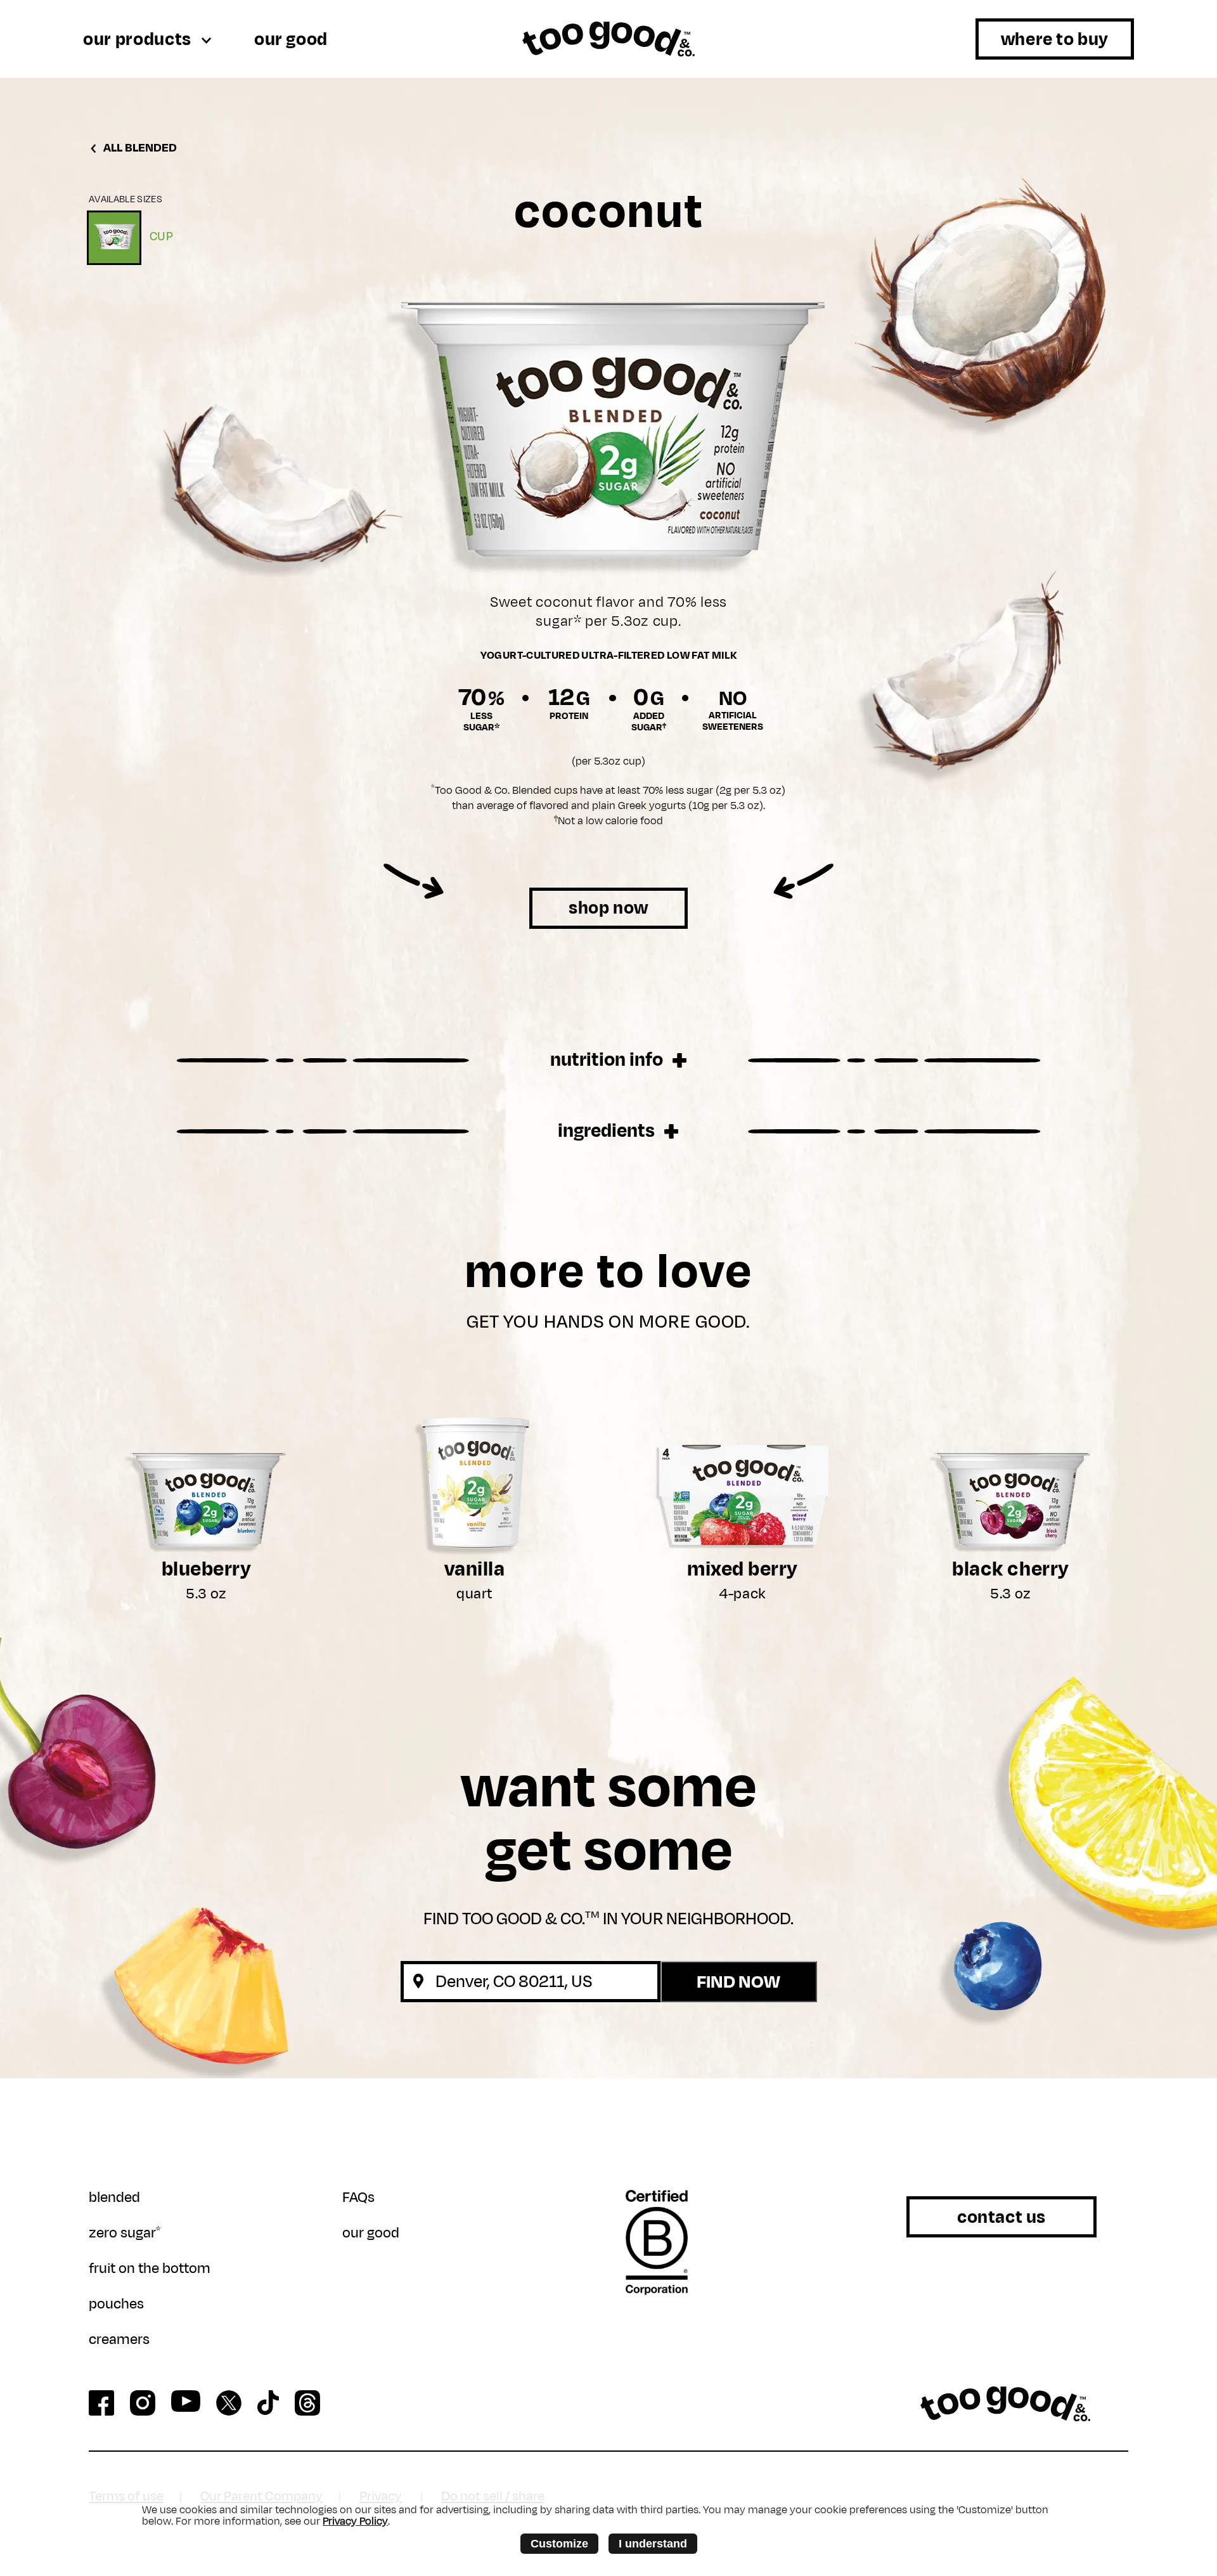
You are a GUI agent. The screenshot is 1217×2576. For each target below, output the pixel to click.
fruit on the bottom (150, 2269)
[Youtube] (186, 2401)
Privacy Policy (355, 2521)
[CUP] (114, 238)
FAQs (358, 2197)
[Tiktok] (268, 2403)
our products (139, 39)
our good (291, 39)
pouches (116, 2304)
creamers (119, 2340)
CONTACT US (1001, 2217)
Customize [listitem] (559, 2544)
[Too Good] (1005, 2404)
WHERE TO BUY (1055, 39)
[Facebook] (101, 2403)
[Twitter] (229, 2403)
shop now (608, 908)
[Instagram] (143, 2403)
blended (114, 2197)
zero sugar (125, 2233)
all (139, 148)
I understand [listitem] (653, 2544)
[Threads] (307, 2403)
